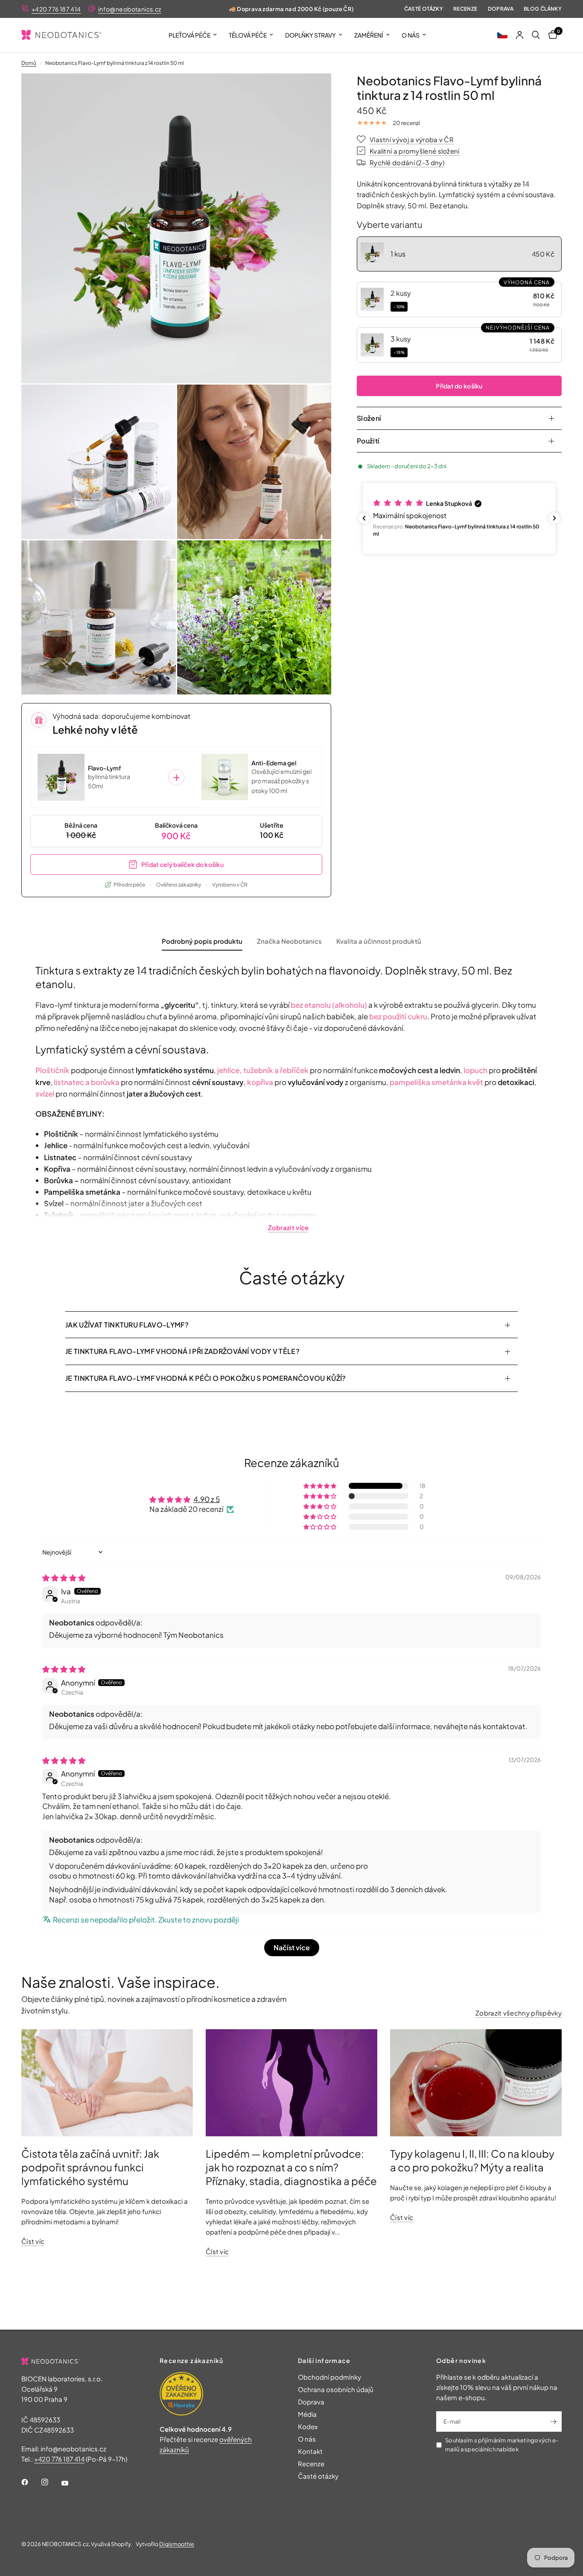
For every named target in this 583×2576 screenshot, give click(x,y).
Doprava (501, 9)
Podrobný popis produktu (202, 941)
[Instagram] (51, 2482)
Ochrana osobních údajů (336, 2389)
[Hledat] (536, 35)
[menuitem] (193, 35)
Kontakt (310, 2451)
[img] (64, 1578)
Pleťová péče (189, 35)
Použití (368, 441)
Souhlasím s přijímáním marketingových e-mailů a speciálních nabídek (502, 2445)
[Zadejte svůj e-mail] (553, 2421)
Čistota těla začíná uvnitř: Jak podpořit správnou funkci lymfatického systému (90, 2167)
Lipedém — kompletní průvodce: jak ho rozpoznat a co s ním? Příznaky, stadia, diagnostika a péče (291, 2167)
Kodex (308, 2426)
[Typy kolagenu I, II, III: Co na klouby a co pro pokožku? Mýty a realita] (476, 2083)
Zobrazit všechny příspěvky (519, 2013)
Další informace (324, 2360)
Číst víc (33, 2241)
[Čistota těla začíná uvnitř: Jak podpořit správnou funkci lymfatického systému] (107, 2083)
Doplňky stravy (310, 35)
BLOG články (543, 9)
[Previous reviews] (364, 518)
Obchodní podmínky (329, 2377)
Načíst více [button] (292, 1947)
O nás (411, 35)
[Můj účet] (520, 35)
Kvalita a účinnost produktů (379, 941)
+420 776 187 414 (56, 9)
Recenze (465, 9)
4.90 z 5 (207, 1499)
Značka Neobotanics (289, 941)
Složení (369, 418)
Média (307, 2414)
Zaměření (369, 35)
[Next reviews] (554, 518)
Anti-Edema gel (274, 763)
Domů (29, 63)
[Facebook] (31, 2482)
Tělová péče (248, 35)
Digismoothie (177, 2544)
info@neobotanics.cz (130, 9)
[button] (502, 35)
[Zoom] (313, 91)
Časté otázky (424, 9)
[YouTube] (71, 2483)
